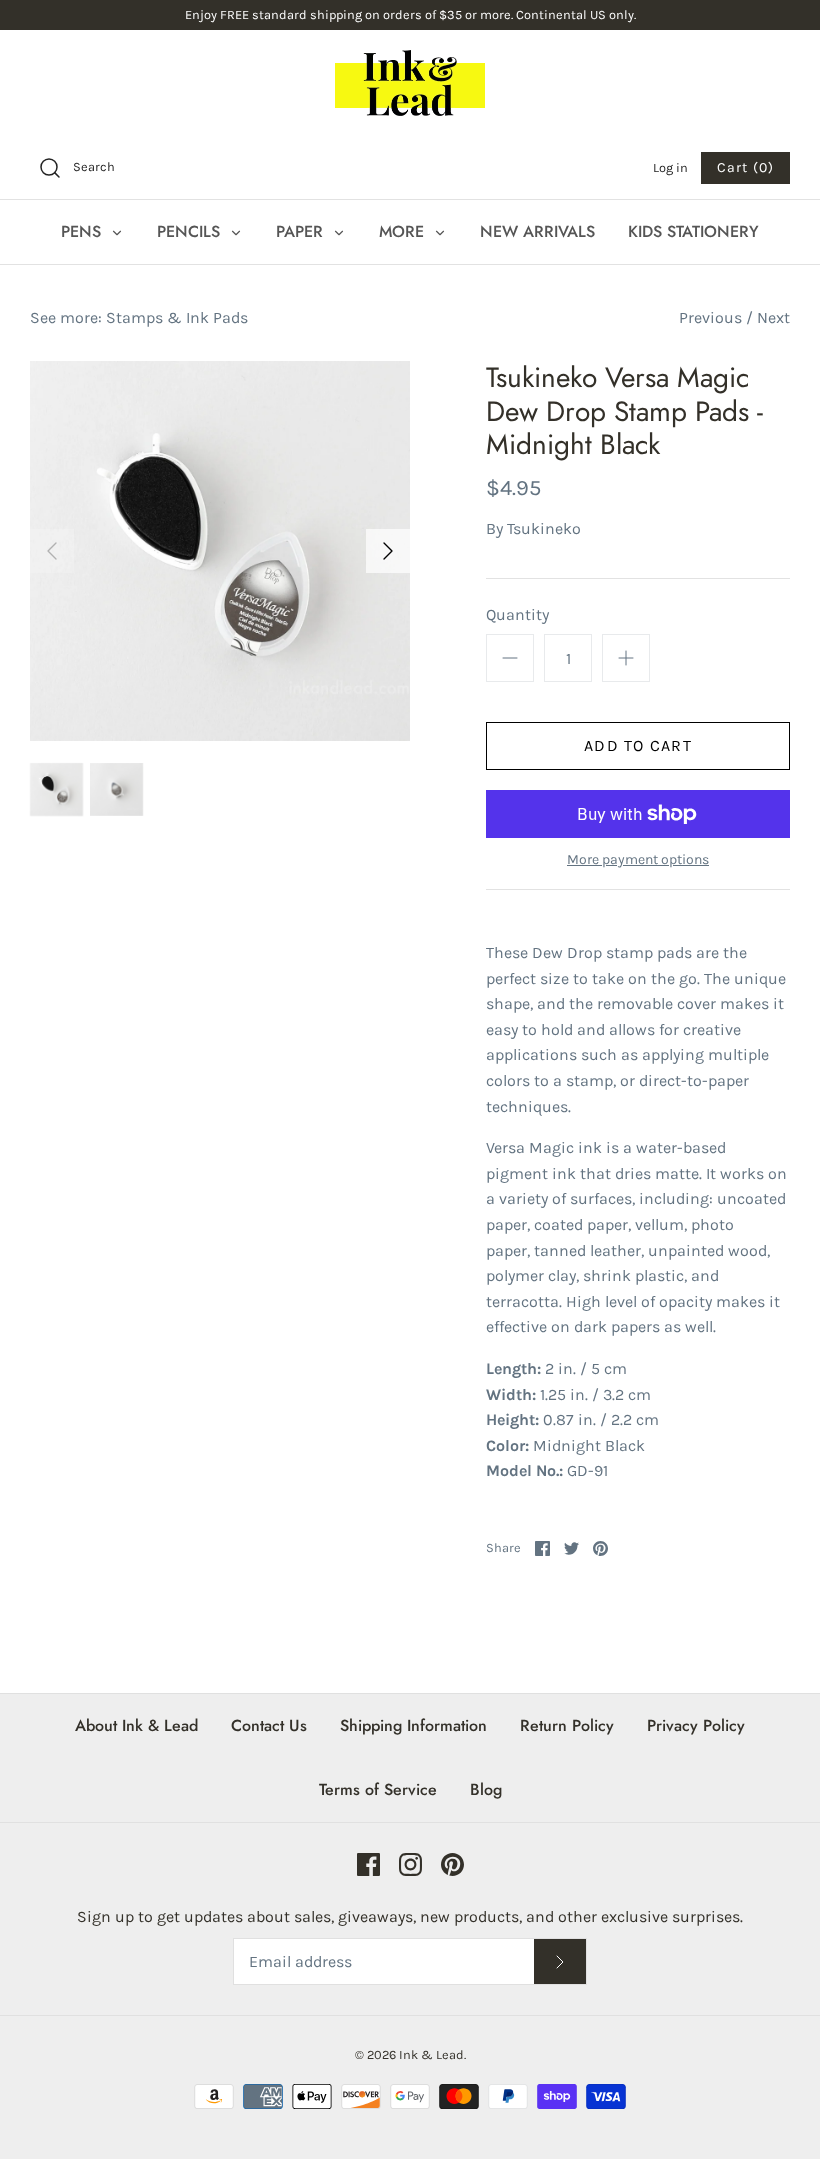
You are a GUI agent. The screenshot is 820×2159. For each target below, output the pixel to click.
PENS (83, 231)
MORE (404, 231)
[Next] (388, 551)
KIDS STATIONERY (693, 231)
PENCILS (191, 231)
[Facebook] (368, 1864)
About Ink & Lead (136, 1725)
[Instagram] (410, 1864)
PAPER (302, 231)
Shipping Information (413, 1725)
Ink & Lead (431, 2054)
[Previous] (52, 551)
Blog (486, 1789)
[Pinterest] (452, 1864)
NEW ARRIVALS (537, 231)
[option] (220, 551)
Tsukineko (544, 528)
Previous (710, 317)
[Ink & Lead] (410, 83)
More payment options (638, 860)
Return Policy (567, 1725)
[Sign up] (560, 1961)
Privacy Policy (696, 1725)
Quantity (517, 614)
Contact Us (269, 1725)
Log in (670, 167)
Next (773, 317)
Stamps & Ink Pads (177, 317)
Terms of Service (378, 1789)
